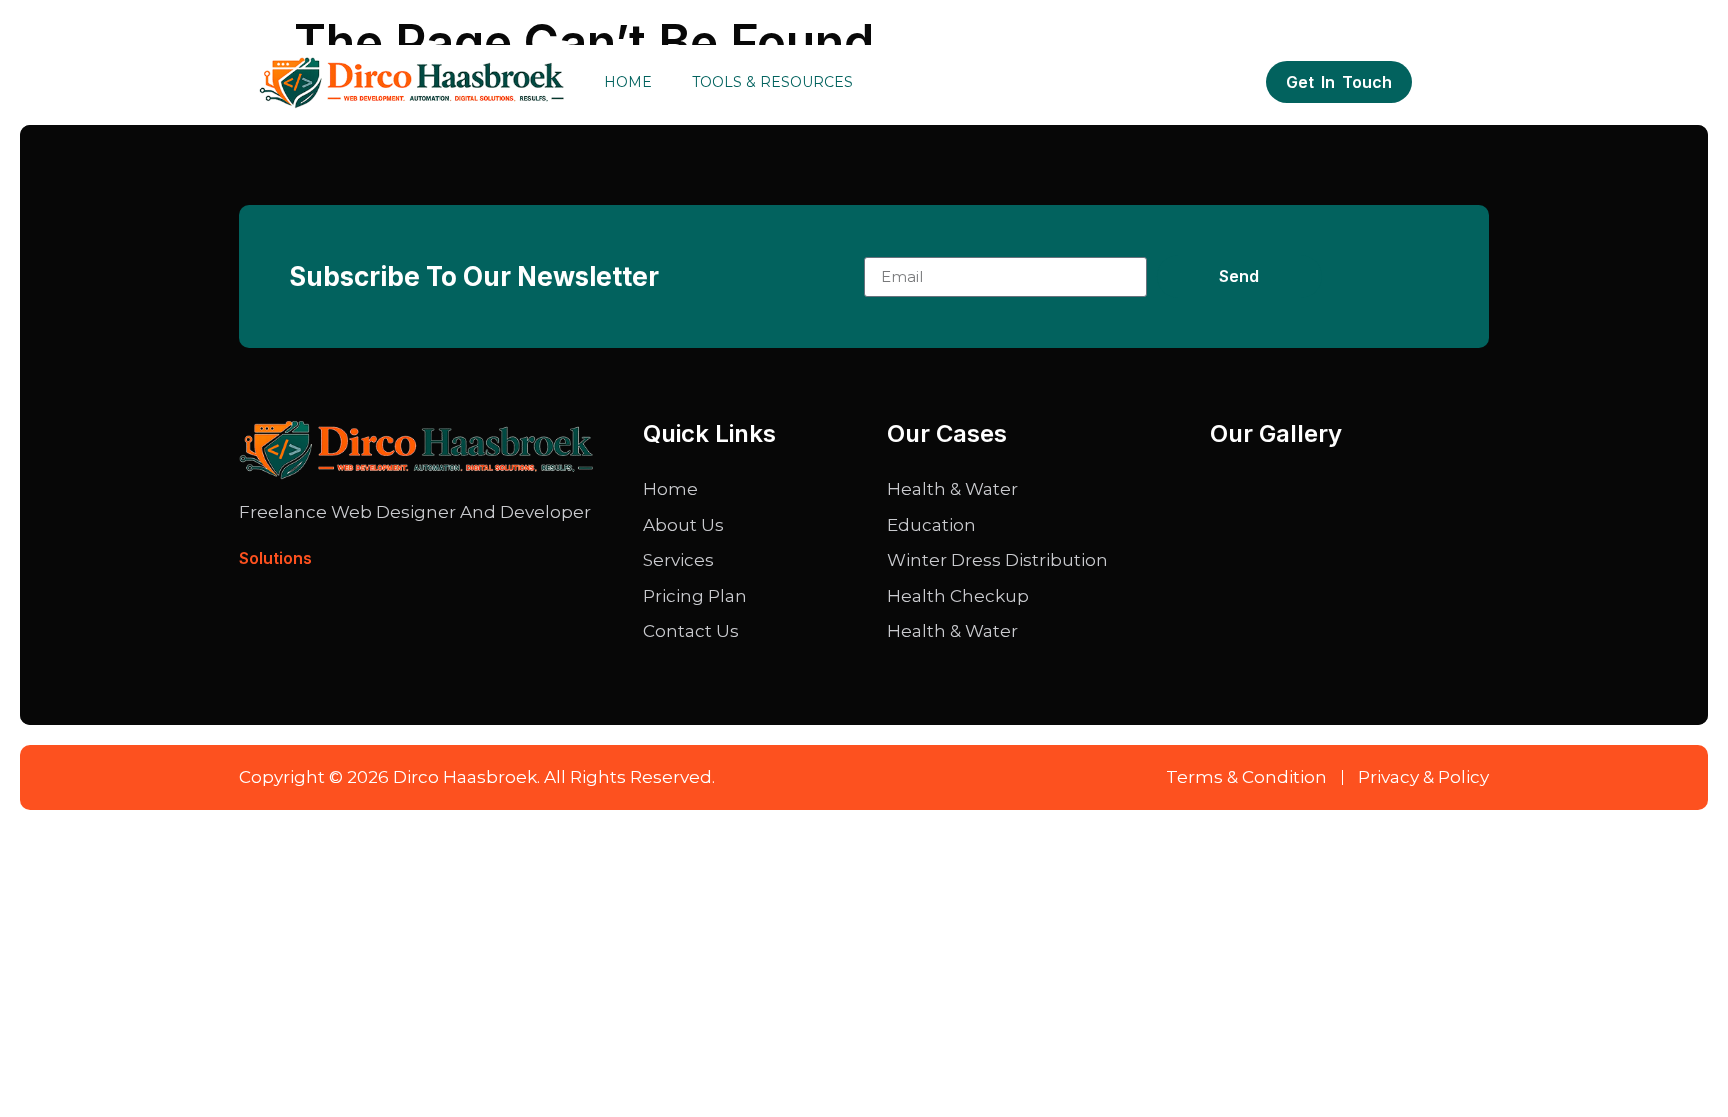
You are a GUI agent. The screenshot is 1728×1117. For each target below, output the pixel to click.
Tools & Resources (772, 82)
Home (628, 82)
